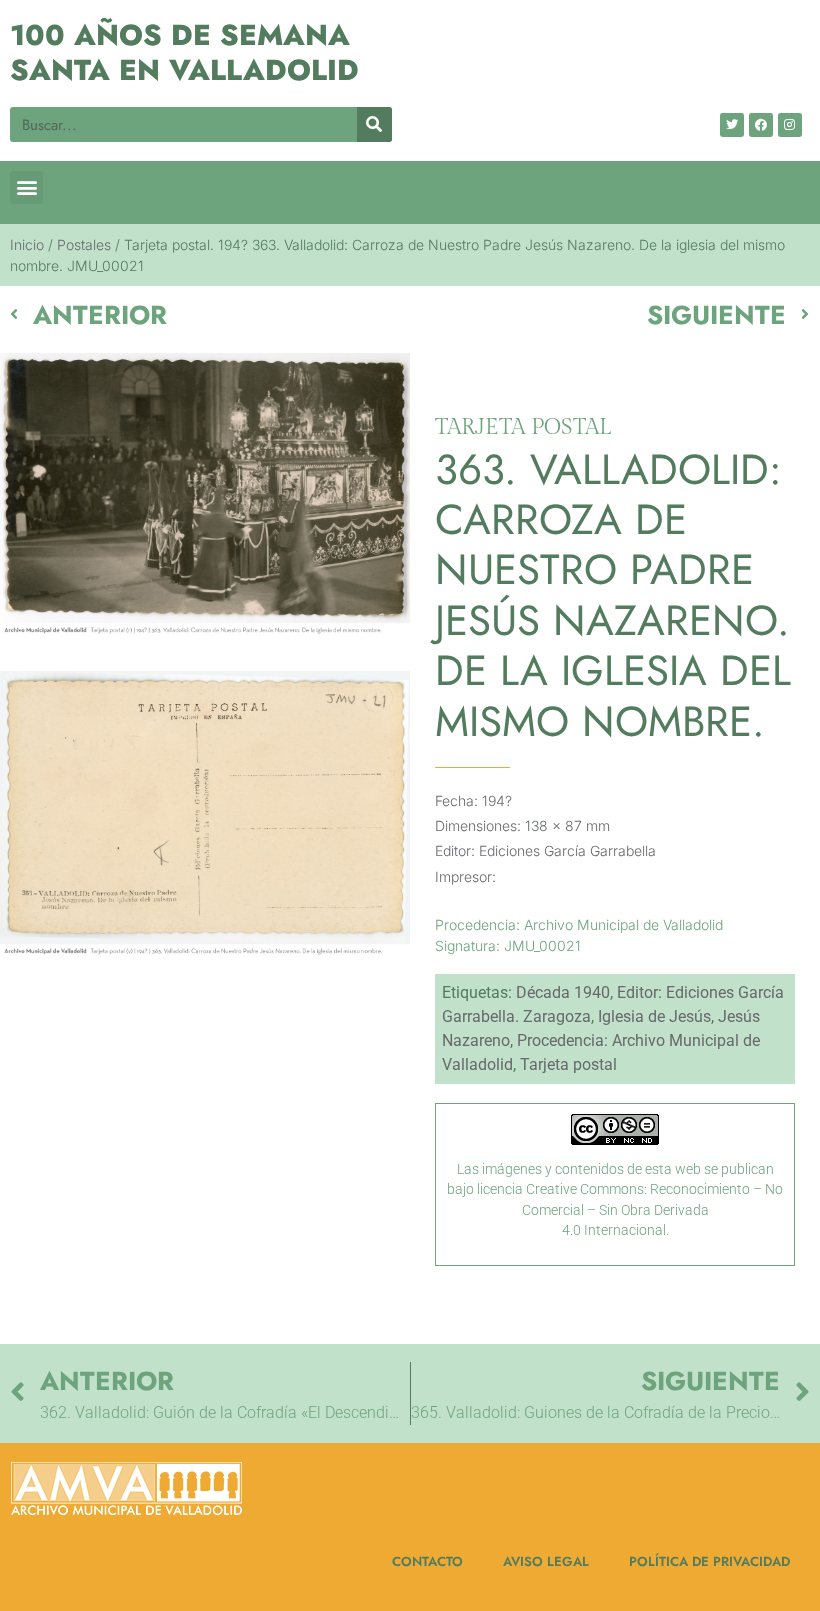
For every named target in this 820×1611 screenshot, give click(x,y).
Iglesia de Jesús (654, 1016)
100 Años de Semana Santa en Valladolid (184, 52)
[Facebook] (761, 125)
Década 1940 (563, 992)
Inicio (27, 244)
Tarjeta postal (568, 1064)
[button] (26, 187)
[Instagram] (790, 125)
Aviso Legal (546, 1561)
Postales (84, 244)
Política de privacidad (709, 1561)
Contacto (427, 1561)
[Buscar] (374, 124)
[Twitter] (732, 125)
